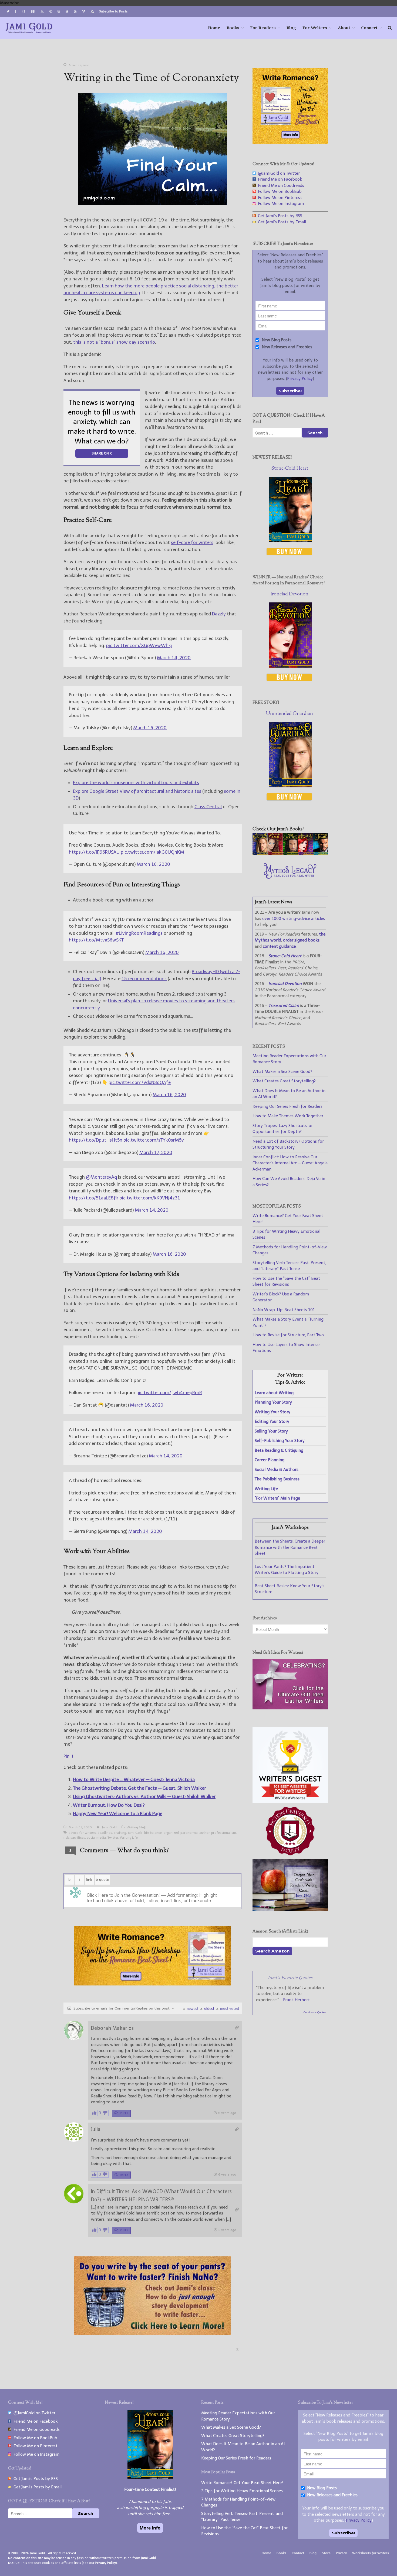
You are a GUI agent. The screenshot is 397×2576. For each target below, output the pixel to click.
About (344, 28)
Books (233, 28)
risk (66, 1838)
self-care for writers (192, 542)
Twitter (113, 1838)
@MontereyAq (101, 1177)
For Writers (315, 28)
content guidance (279, 946)
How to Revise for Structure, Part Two (288, 1335)
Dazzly (219, 614)
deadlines (105, 1833)
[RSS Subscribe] (92, 12)
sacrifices (78, 1838)
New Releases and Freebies (286, 347)
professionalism (224, 1833)
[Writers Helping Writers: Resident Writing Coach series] (290, 1909)
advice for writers (82, 1833)
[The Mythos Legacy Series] (290, 877)
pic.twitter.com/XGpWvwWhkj (139, 645)
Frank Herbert (296, 2000)
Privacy (341, 2553)
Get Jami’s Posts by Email (281, 222)
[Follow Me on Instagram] (59, 11)
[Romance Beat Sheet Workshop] (290, 142)
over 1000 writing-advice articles (294, 919)
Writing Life (129, 1838)
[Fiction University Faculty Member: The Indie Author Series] (290, 1856)
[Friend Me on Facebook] (16, 11)
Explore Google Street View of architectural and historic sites (137, 791)
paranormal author (195, 1833)
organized (171, 1833)
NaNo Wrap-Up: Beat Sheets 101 (284, 1310)
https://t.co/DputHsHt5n (96, 1140)
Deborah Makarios (112, 2028)
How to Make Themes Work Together (288, 1116)
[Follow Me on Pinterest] (51, 11)
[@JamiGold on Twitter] (8, 11)
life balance (153, 1833)
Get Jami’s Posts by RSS (279, 216)
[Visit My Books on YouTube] (75, 11)
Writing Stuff (137, 1827)
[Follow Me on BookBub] (33, 12)
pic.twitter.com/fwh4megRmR (169, 1393)
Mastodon (10, 3)
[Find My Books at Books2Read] (42, 12)
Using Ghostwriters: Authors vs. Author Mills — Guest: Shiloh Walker (144, 1796)
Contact (298, 2553)
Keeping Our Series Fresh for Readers (287, 1106)
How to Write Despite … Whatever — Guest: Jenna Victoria (134, 1779)
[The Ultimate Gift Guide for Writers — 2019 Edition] (290, 1708)
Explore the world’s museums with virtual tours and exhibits (136, 783)
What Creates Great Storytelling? (284, 1081)
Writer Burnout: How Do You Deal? (109, 1805)
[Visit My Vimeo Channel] (83, 11)
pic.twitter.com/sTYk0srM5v (154, 1140)
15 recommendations (144, 979)
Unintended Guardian (290, 714)
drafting (120, 1833)
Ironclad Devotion (290, 594)
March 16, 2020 (150, 728)
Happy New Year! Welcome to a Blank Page (118, 1814)
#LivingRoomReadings (139, 933)
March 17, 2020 (156, 1152)
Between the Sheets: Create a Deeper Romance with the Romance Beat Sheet (290, 1547)
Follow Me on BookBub (279, 191)
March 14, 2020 (174, 658)
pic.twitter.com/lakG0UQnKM (152, 852)
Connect (369, 28)
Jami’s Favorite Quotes (290, 1977)
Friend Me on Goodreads (280, 185)
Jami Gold (109, 1827)
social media (96, 1838)
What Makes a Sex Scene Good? (282, 1072)
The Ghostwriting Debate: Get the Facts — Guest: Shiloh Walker (139, 1788)
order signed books (301, 940)
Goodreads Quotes (315, 2013)
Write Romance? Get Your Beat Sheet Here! (242, 2483)
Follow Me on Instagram (280, 204)
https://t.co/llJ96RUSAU (94, 852)
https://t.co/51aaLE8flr (94, 1198)
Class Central (208, 807)
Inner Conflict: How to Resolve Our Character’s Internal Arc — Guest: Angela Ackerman (290, 1163)
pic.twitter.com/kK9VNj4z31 (150, 1198)
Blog (291, 28)
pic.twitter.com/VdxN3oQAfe (140, 1082)
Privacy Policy (300, 379)
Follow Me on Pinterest (279, 198)
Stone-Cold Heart (290, 469)
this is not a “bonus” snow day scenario (114, 342)
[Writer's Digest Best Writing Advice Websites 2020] (290, 1802)
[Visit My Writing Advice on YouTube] (67, 11)
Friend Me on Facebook (279, 179)
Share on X (102, 453)
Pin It (68, 1756)
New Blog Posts (276, 340)
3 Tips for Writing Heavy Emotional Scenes (242, 2491)
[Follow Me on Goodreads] (23, 12)
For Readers (263, 28)
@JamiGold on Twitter (278, 173)
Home (214, 28)
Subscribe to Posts (113, 11)
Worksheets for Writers (371, 2553)
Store (326, 2553)
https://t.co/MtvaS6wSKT (96, 940)
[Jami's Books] (290, 854)
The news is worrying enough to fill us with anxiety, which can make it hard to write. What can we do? (102, 422)
